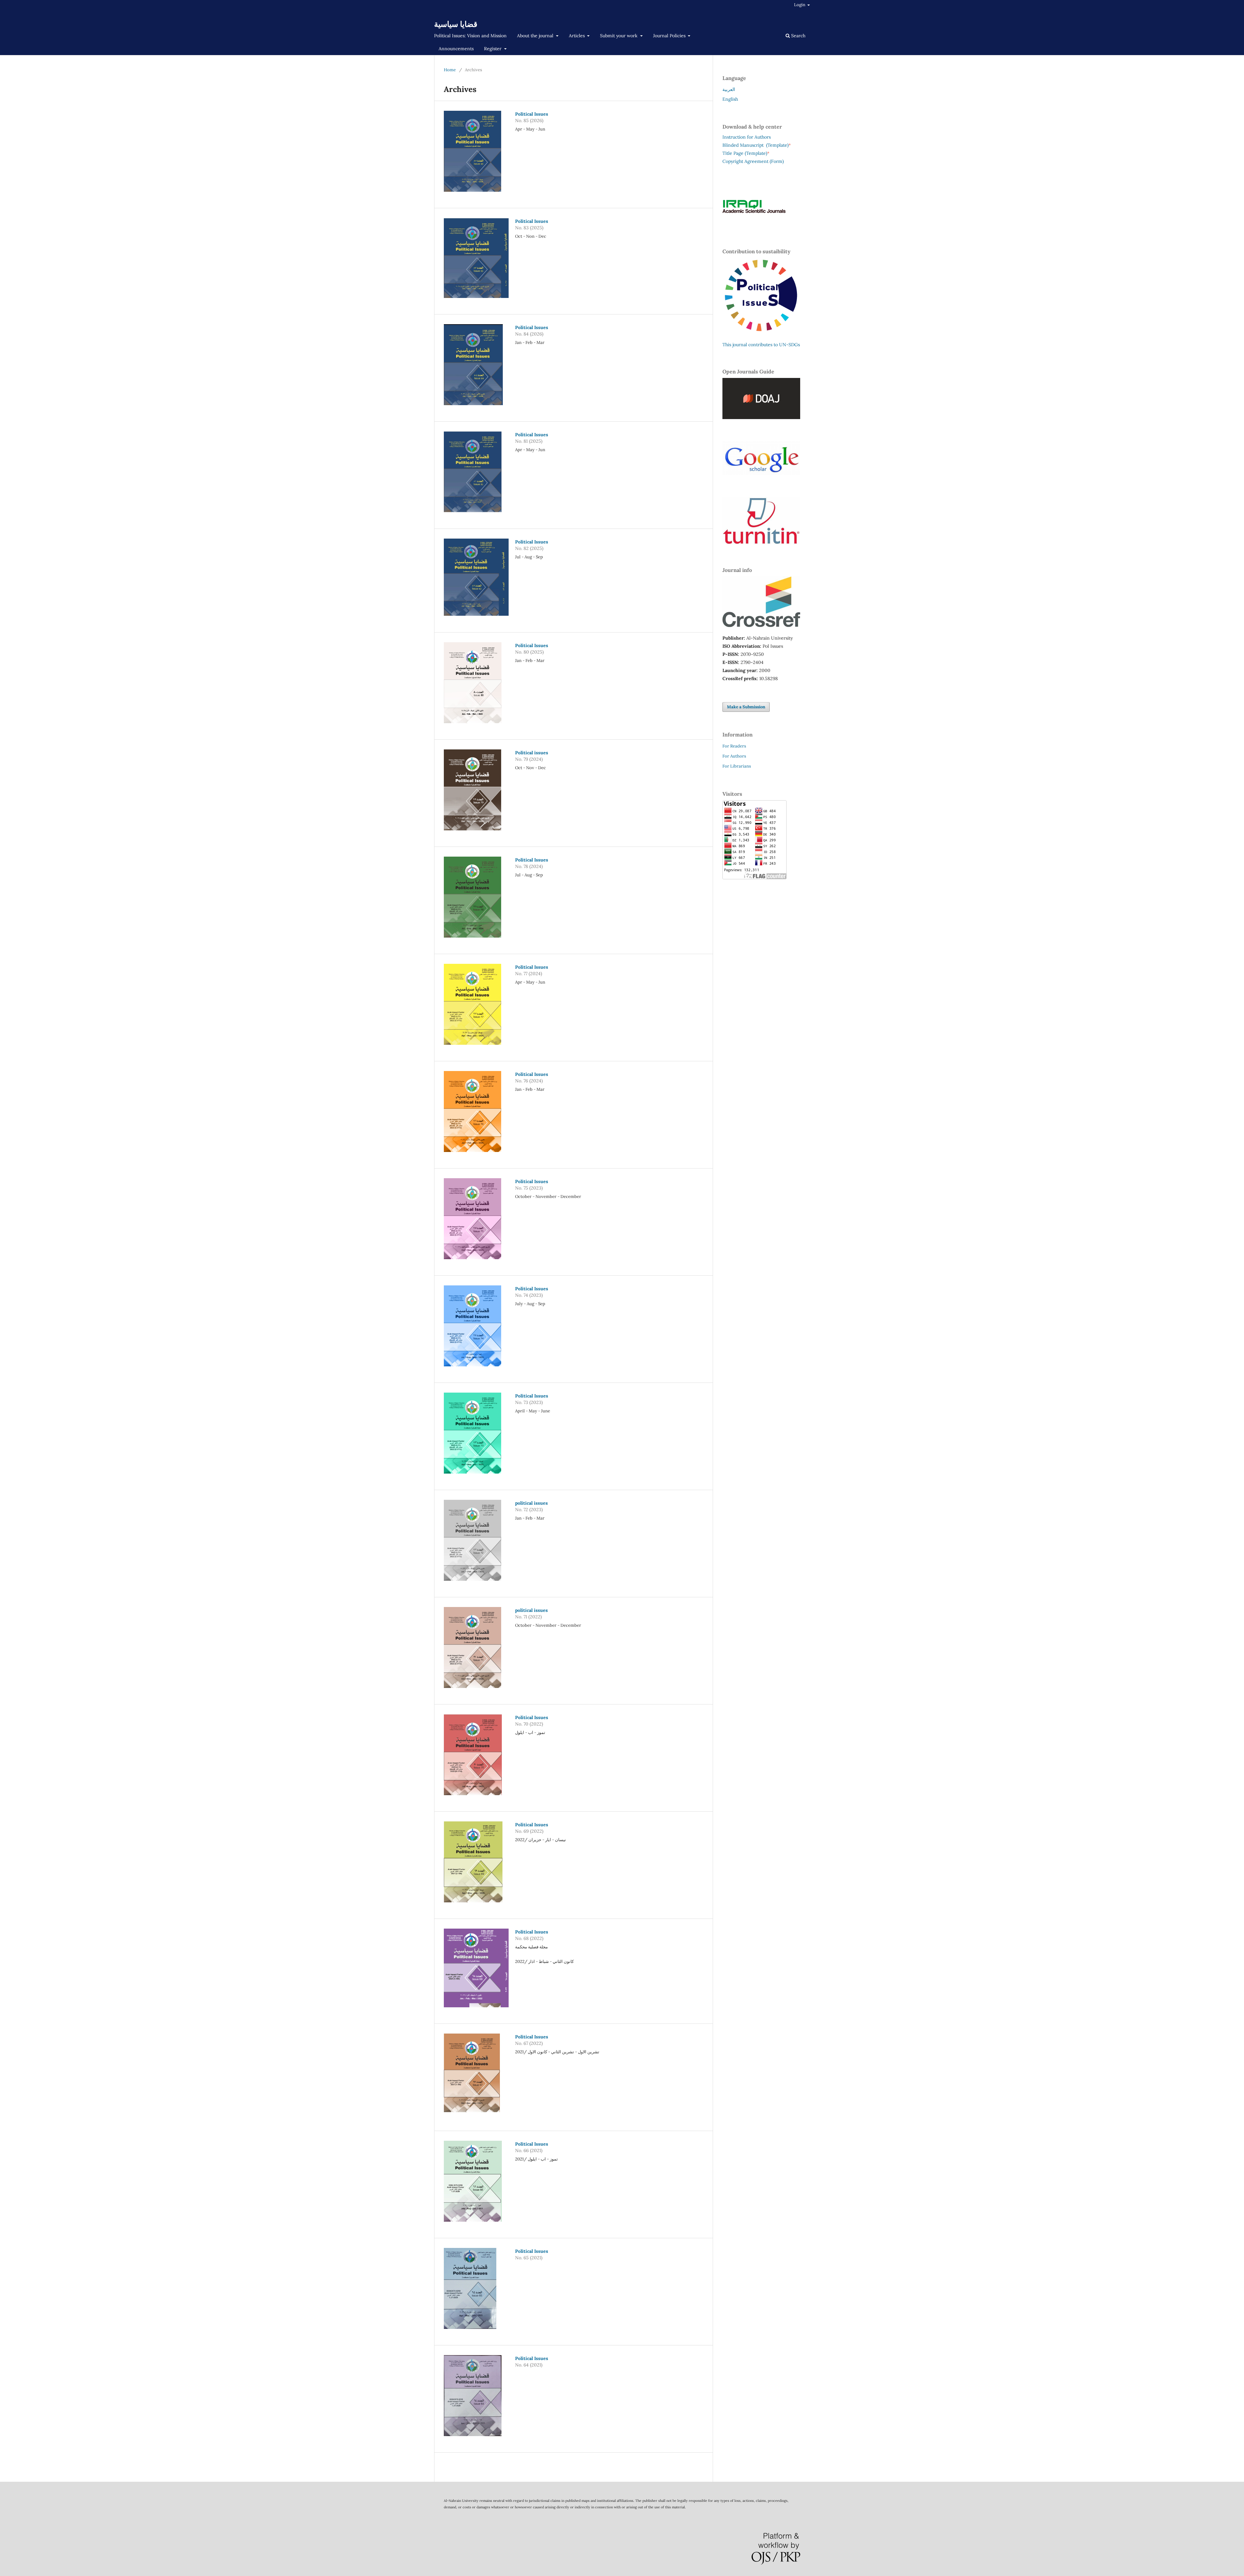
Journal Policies (670, 36)
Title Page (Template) (745, 153)
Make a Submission (746, 707)
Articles (577, 36)
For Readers (734, 746)
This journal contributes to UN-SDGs (761, 345)
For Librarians (737, 766)
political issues (531, 1503)
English (730, 99)
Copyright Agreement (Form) (753, 161)
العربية (729, 89)
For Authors (734, 756)
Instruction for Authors (747, 137)
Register (493, 49)
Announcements (456, 49)
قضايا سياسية (456, 24)
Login (800, 5)
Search (798, 36)
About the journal (536, 36)
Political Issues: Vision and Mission (470, 36)
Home (450, 70)
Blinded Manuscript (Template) (757, 145)
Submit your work (619, 36)
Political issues (532, 753)
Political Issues (532, 114)
